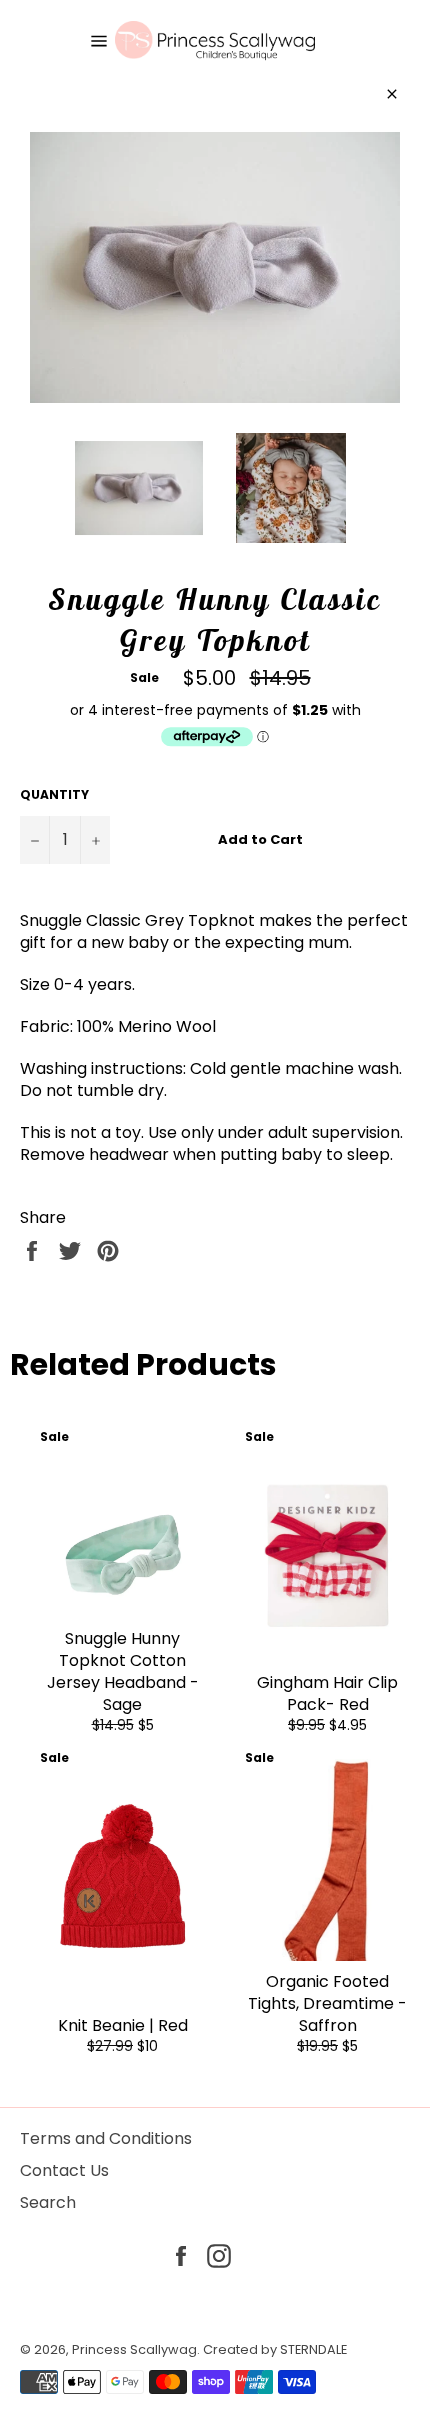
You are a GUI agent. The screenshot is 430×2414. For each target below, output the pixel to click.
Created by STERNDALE (275, 2349)
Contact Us (64, 2170)
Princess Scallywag (134, 2349)
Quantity (54, 795)
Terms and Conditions (106, 2138)
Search (48, 2202)
